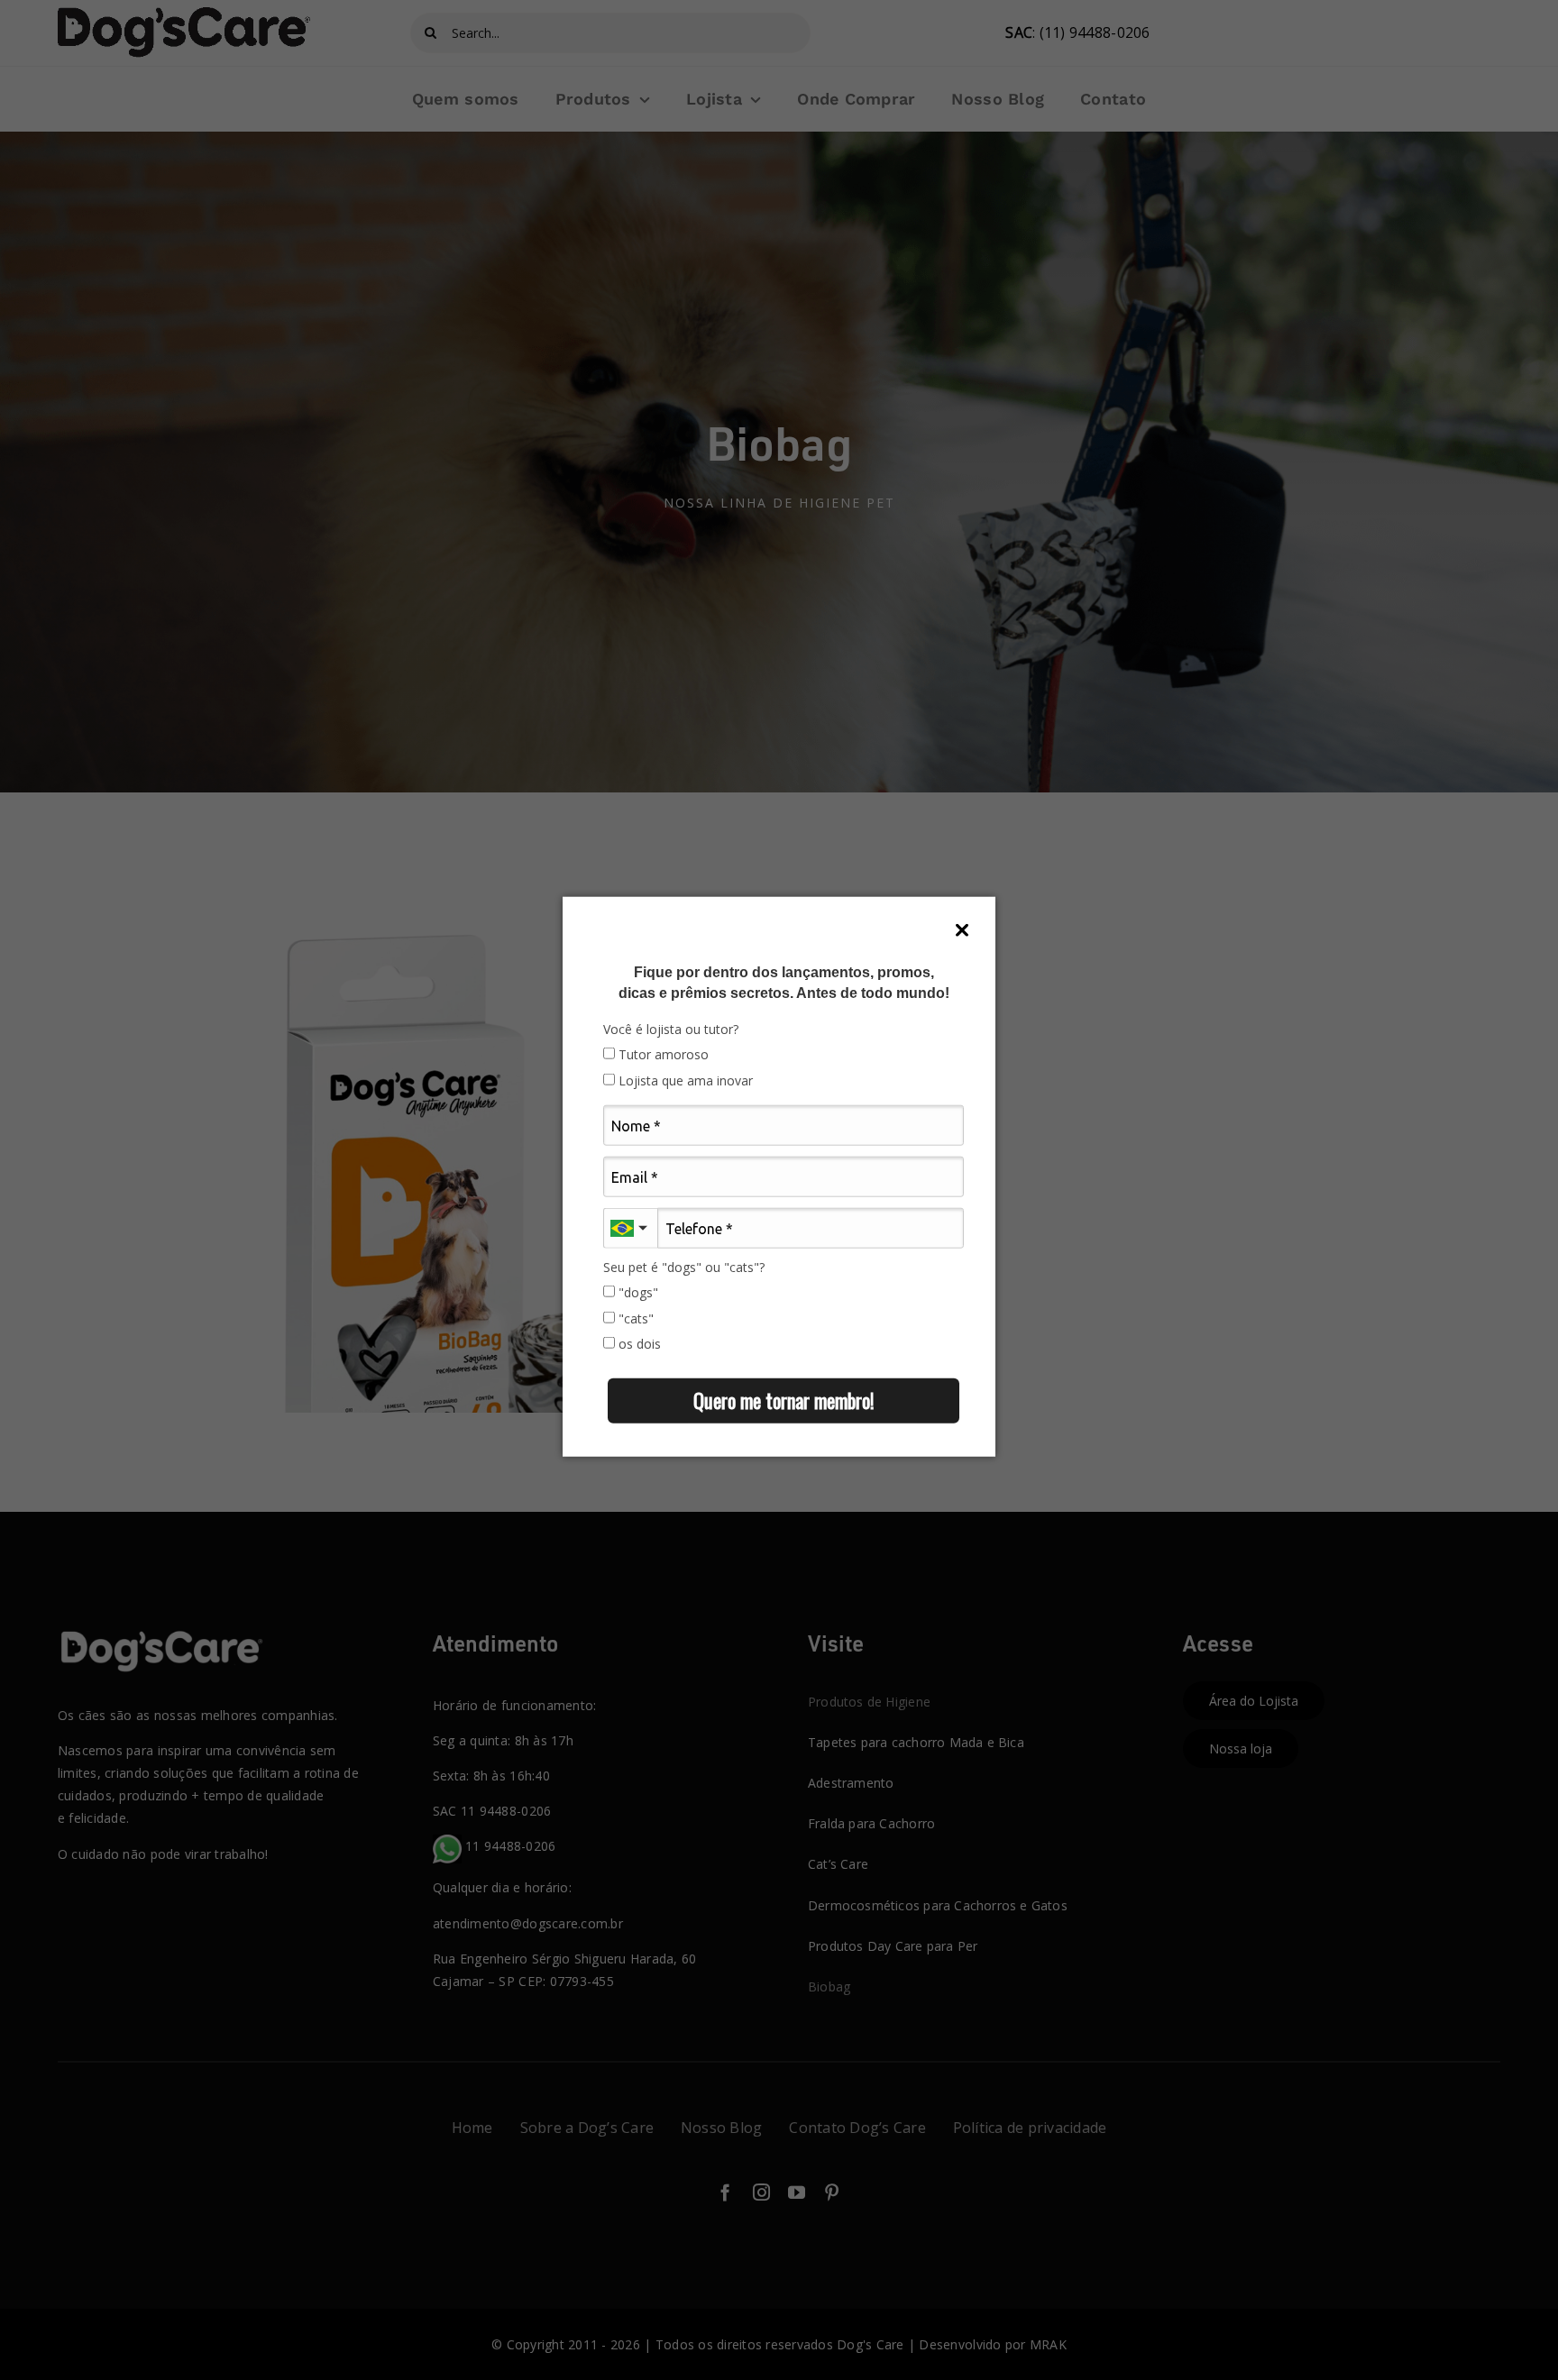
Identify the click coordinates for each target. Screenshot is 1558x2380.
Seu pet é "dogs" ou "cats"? (684, 1268)
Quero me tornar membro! (784, 1400)
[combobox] (630, 1228)
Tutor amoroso (662, 1055)
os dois (638, 1344)
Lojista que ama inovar (684, 1081)
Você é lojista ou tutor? (671, 1030)
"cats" (634, 1318)
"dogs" (637, 1293)
